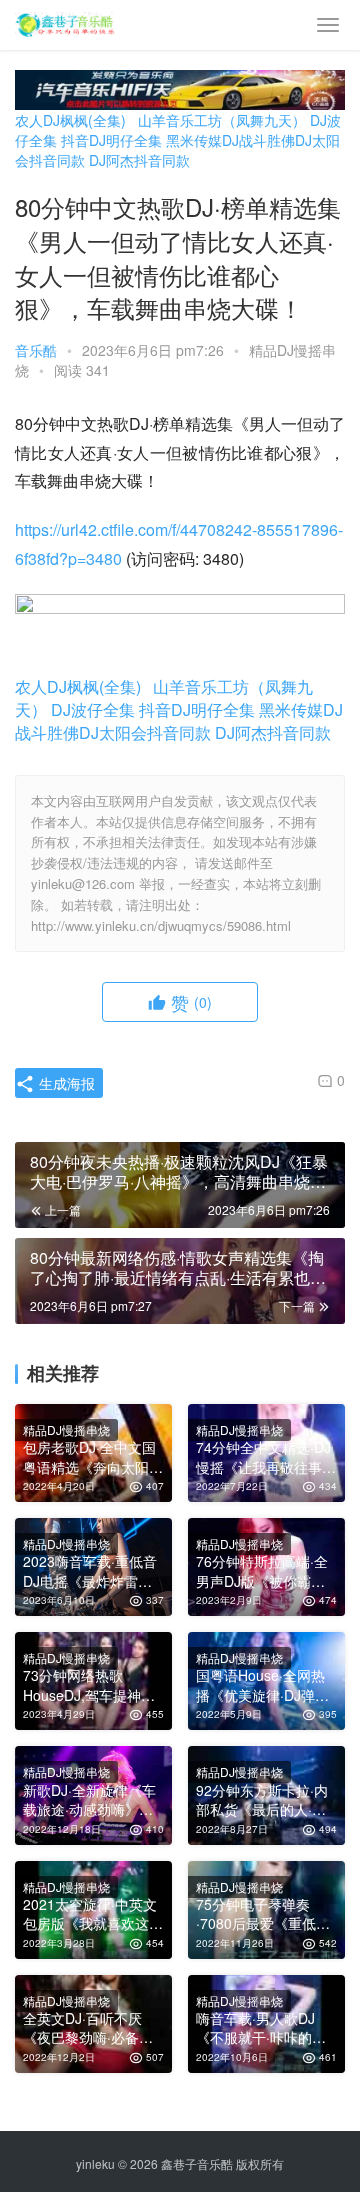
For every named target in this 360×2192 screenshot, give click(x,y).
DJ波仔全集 (93, 709)
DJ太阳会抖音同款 (145, 732)
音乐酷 (36, 350)
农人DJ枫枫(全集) (70, 120)
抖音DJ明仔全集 (111, 140)
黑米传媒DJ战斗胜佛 (230, 140)
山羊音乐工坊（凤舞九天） (222, 120)
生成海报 (65, 1083)
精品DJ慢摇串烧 (66, 1429)
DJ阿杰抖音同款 (139, 160)
